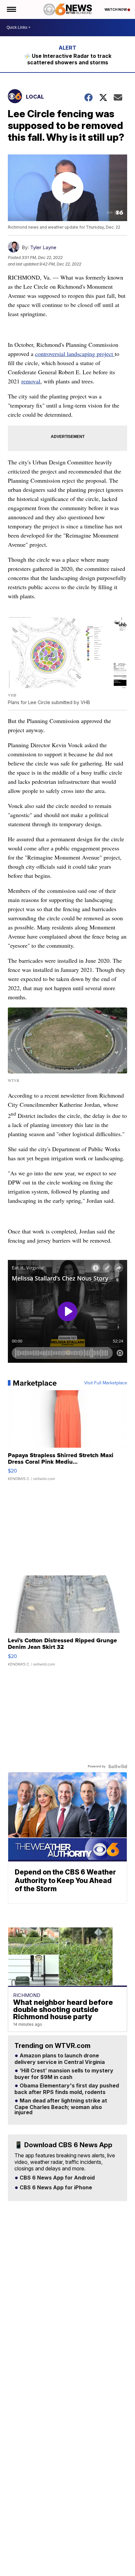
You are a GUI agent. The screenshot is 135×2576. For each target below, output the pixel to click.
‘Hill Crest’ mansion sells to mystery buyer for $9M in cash (64, 2074)
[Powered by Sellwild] (118, 1766)
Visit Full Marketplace (106, 1383)
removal (31, 381)
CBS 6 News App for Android (57, 2178)
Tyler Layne (43, 247)
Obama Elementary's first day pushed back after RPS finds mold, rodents (67, 2089)
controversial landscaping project (75, 354)
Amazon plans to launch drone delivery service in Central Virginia (60, 2059)
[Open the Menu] (11, 9)
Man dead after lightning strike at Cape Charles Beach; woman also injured (61, 2107)
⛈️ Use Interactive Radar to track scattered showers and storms (68, 59)
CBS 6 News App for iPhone (55, 2188)
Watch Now (116, 9)
